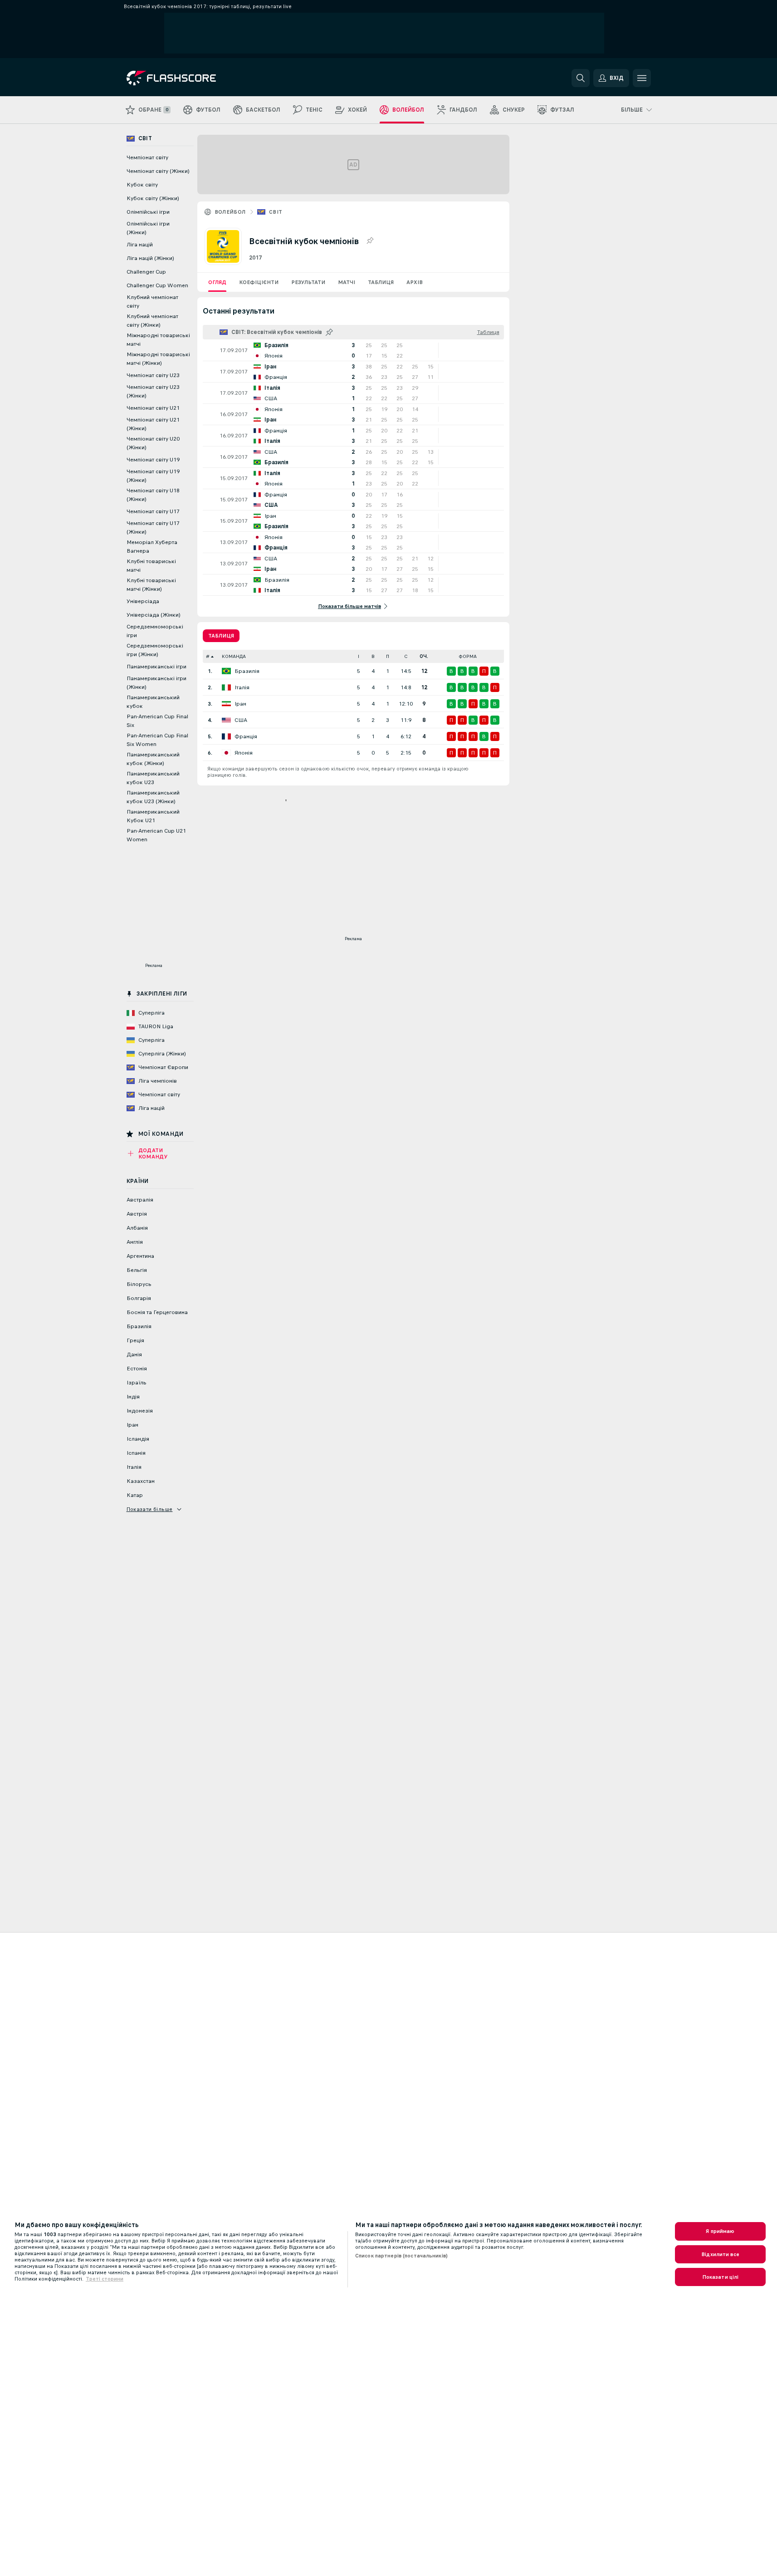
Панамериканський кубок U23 (153, 778)
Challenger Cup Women (157, 285)
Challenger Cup (146, 272)
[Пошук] (581, 78)
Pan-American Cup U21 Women (156, 835)
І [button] (359, 656)
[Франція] (226, 736)
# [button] (208, 656)
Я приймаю (720, 2231)
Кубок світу (142, 185)
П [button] (388, 656)
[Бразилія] (226, 671)
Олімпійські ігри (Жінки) (148, 228)
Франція (246, 736)
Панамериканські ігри (156, 667)
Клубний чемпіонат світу (152, 302)
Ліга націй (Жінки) (150, 258)
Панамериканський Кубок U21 (153, 816)
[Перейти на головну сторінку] (189, 78)
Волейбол (230, 212)
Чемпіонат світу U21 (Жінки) (153, 424)
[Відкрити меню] (642, 78)
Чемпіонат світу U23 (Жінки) (153, 391)
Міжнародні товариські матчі (158, 340)
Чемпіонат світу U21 (153, 408)
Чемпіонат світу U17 (153, 511)
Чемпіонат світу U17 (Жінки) (153, 527)
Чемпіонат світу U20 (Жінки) (153, 443)
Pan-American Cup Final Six (157, 721)
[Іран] (226, 704)
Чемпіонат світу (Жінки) (158, 171)
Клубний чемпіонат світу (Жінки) (152, 321)
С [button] (406, 656)
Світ (276, 212)
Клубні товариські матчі (151, 566)
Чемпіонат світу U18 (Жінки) (153, 495)
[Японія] (226, 753)
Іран (240, 704)
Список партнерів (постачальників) (401, 2256)
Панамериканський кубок (153, 702)
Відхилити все (720, 2254)
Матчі (347, 282)
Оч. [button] (424, 656)
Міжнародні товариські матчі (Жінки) (158, 359)
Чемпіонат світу (147, 157)
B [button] (373, 656)
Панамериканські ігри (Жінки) (156, 683)
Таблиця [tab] (221, 636)
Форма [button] (468, 656)
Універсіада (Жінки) (154, 615)
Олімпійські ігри (148, 212)
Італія (242, 687)
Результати (308, 282)
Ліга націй (140, 245)
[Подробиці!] (353, 350)
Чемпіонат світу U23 (153, 375)
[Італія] (226, 687)
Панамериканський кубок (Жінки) (153, 759)
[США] (226, 720)
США (241, 720)
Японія (244, 753)
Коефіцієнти (259, 282)
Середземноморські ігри (155, 631)
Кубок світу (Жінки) (153, 198)
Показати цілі (721, 2277)
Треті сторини (105, 2279)
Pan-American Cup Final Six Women (157, 740)
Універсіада (143, 601)
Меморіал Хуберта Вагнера (152, 547)
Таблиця (381, 282)
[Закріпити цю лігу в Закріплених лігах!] (370, 241)
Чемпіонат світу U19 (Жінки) (153, 476)
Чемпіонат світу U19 (153, 460)
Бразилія (247, 671)
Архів (415, 282)
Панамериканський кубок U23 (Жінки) (153, 797)
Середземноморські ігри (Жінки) (155, 650)
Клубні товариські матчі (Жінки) (151, 585)
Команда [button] (234, 656)
